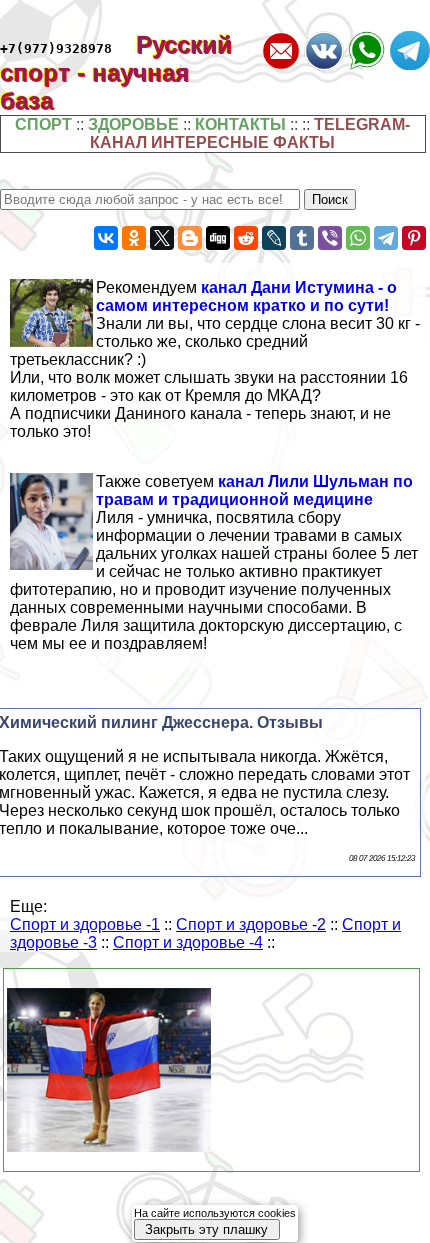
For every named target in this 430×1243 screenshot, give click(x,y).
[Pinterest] (414, 238)
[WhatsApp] (358, 238)
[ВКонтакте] (106, 238)
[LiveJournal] (274, 238)
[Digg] (218, 238)
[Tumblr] (302, 238)
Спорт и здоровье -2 (251, 924)
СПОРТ (43, 124)
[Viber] (330, 238)
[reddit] (246, 238)
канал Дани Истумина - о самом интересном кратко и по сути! (246, 296)
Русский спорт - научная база (116, 72)
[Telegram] (386, 238)
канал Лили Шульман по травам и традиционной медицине (254, 490)
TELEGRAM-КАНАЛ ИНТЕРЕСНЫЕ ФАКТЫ (250, 133)
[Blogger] (190, 238)
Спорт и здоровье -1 (85, 924)
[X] (162, 238)
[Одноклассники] (134, 238)
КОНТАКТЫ (240, 124)
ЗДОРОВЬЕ (133, 124)
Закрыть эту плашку (206, 1229)
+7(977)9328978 (56, 48)
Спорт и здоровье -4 (188, 942)
